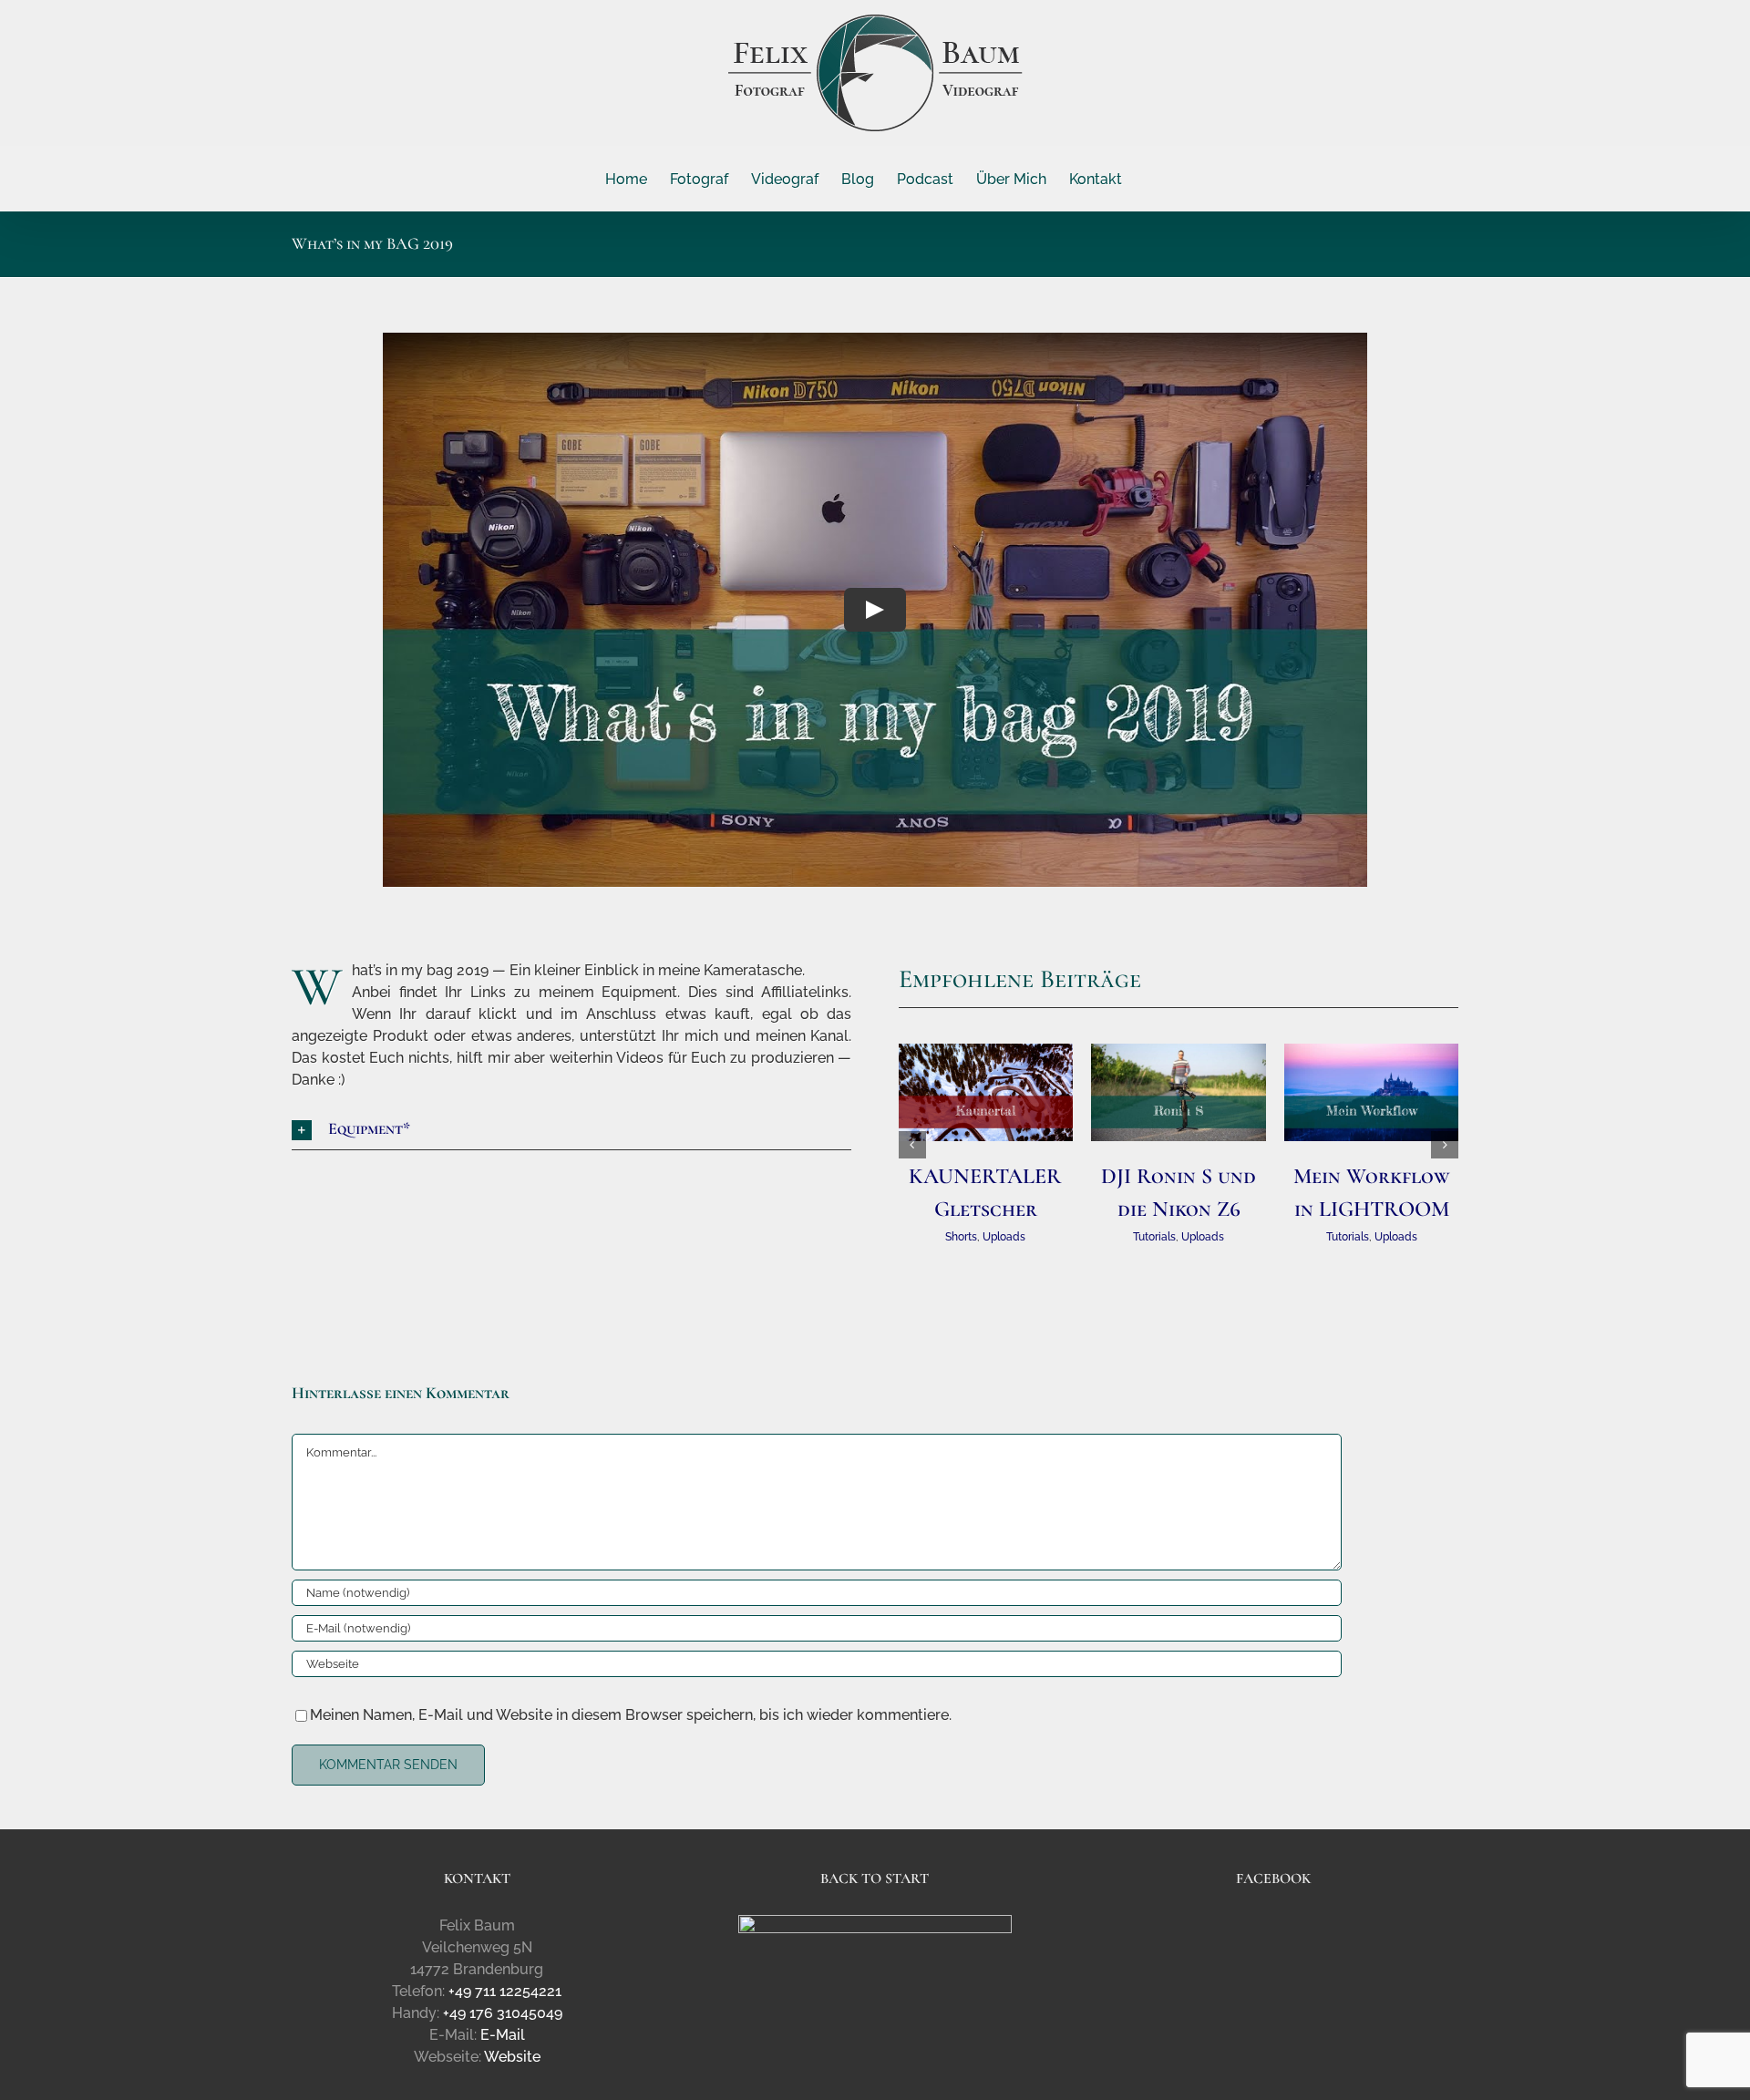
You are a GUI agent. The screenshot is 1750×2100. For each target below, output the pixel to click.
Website (512, 2057)
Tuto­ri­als (1154, 1237)
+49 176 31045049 (503, 2013)
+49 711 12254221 (505, 1991)
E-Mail (503, 2035)
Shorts (961, 1237)
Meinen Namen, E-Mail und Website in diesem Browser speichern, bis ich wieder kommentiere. (631, 1715)
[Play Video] (875, 610)
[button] (572, 1130)
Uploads (1004, 1237)
